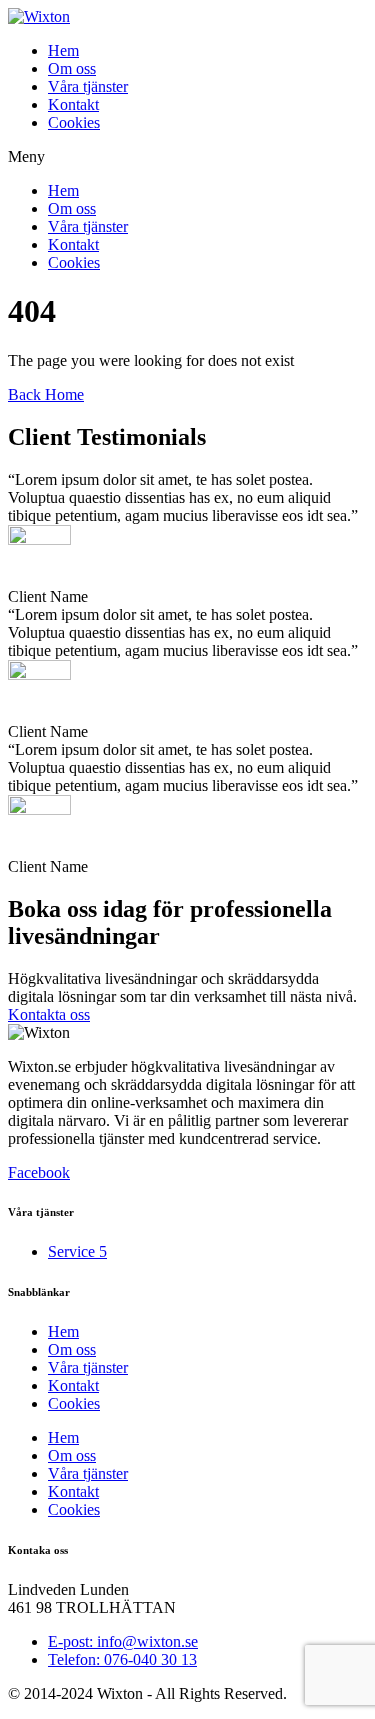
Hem (63, 50)
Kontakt (73, 104)
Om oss (72, 68)
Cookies (74, 122)
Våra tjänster (88, 86)
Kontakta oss (49, 1014)
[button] (187, 157)
